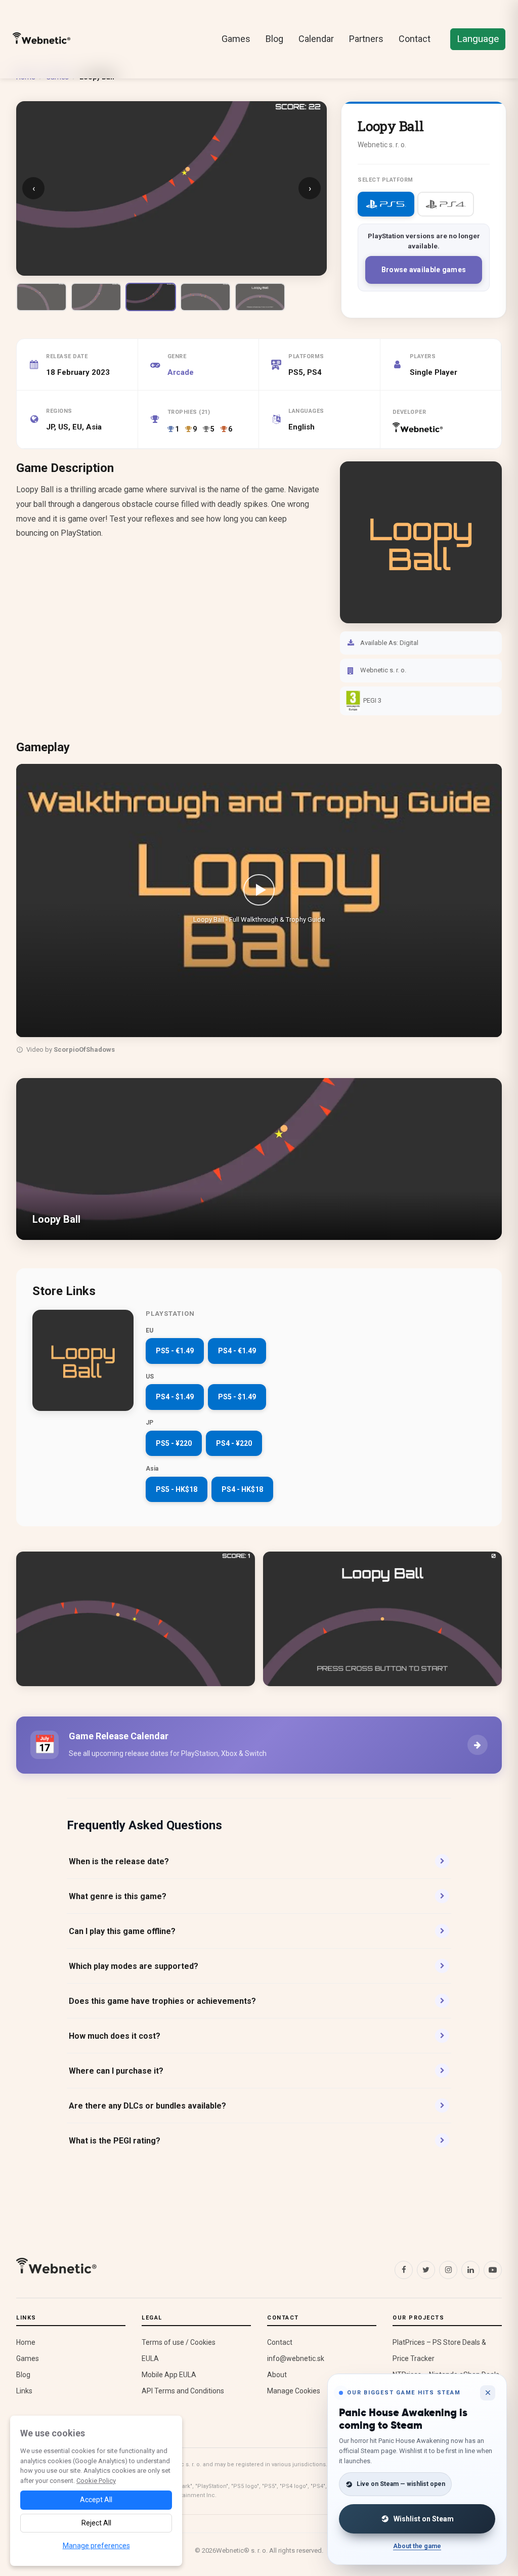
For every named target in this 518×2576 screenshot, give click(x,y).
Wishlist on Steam (424, 2519)
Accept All (96, 2500)
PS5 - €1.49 (175, 1351)
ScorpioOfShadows (84, 1049)
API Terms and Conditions (183, 2391)
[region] (259, 911)
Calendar (316, 39)
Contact (415, 39)
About (277, 2375)
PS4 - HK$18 (242, 1489)
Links (24, 2391)
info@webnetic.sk (296, 2358)
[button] (259, 900)
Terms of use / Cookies (179, 2342)
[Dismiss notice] (488, 2393)
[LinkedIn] (470, 2270)
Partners (366, 39)
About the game (417, 2546)
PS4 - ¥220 (234, 1443)
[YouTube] (493, 2270)
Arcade (181, 372)
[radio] (386, 204)
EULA (150, 2358)
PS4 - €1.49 (237, 1351)
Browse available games (424, 270)
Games (236, 39)
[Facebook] (404, 2270)
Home (26, 2342)
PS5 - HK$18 (177, 1489)
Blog (274, 39)
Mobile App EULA (169, 2375)
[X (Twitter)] (426, 2270)
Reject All (96, 2523)
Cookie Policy (96, 2481)
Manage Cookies (294, 2391)
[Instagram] (448, 2270)
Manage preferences (96, 2546)
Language (478, 39)
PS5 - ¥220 (174, 1443)
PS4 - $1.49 (175, 1397)
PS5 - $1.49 (237, 1397)
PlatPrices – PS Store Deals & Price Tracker (439, 2350)
